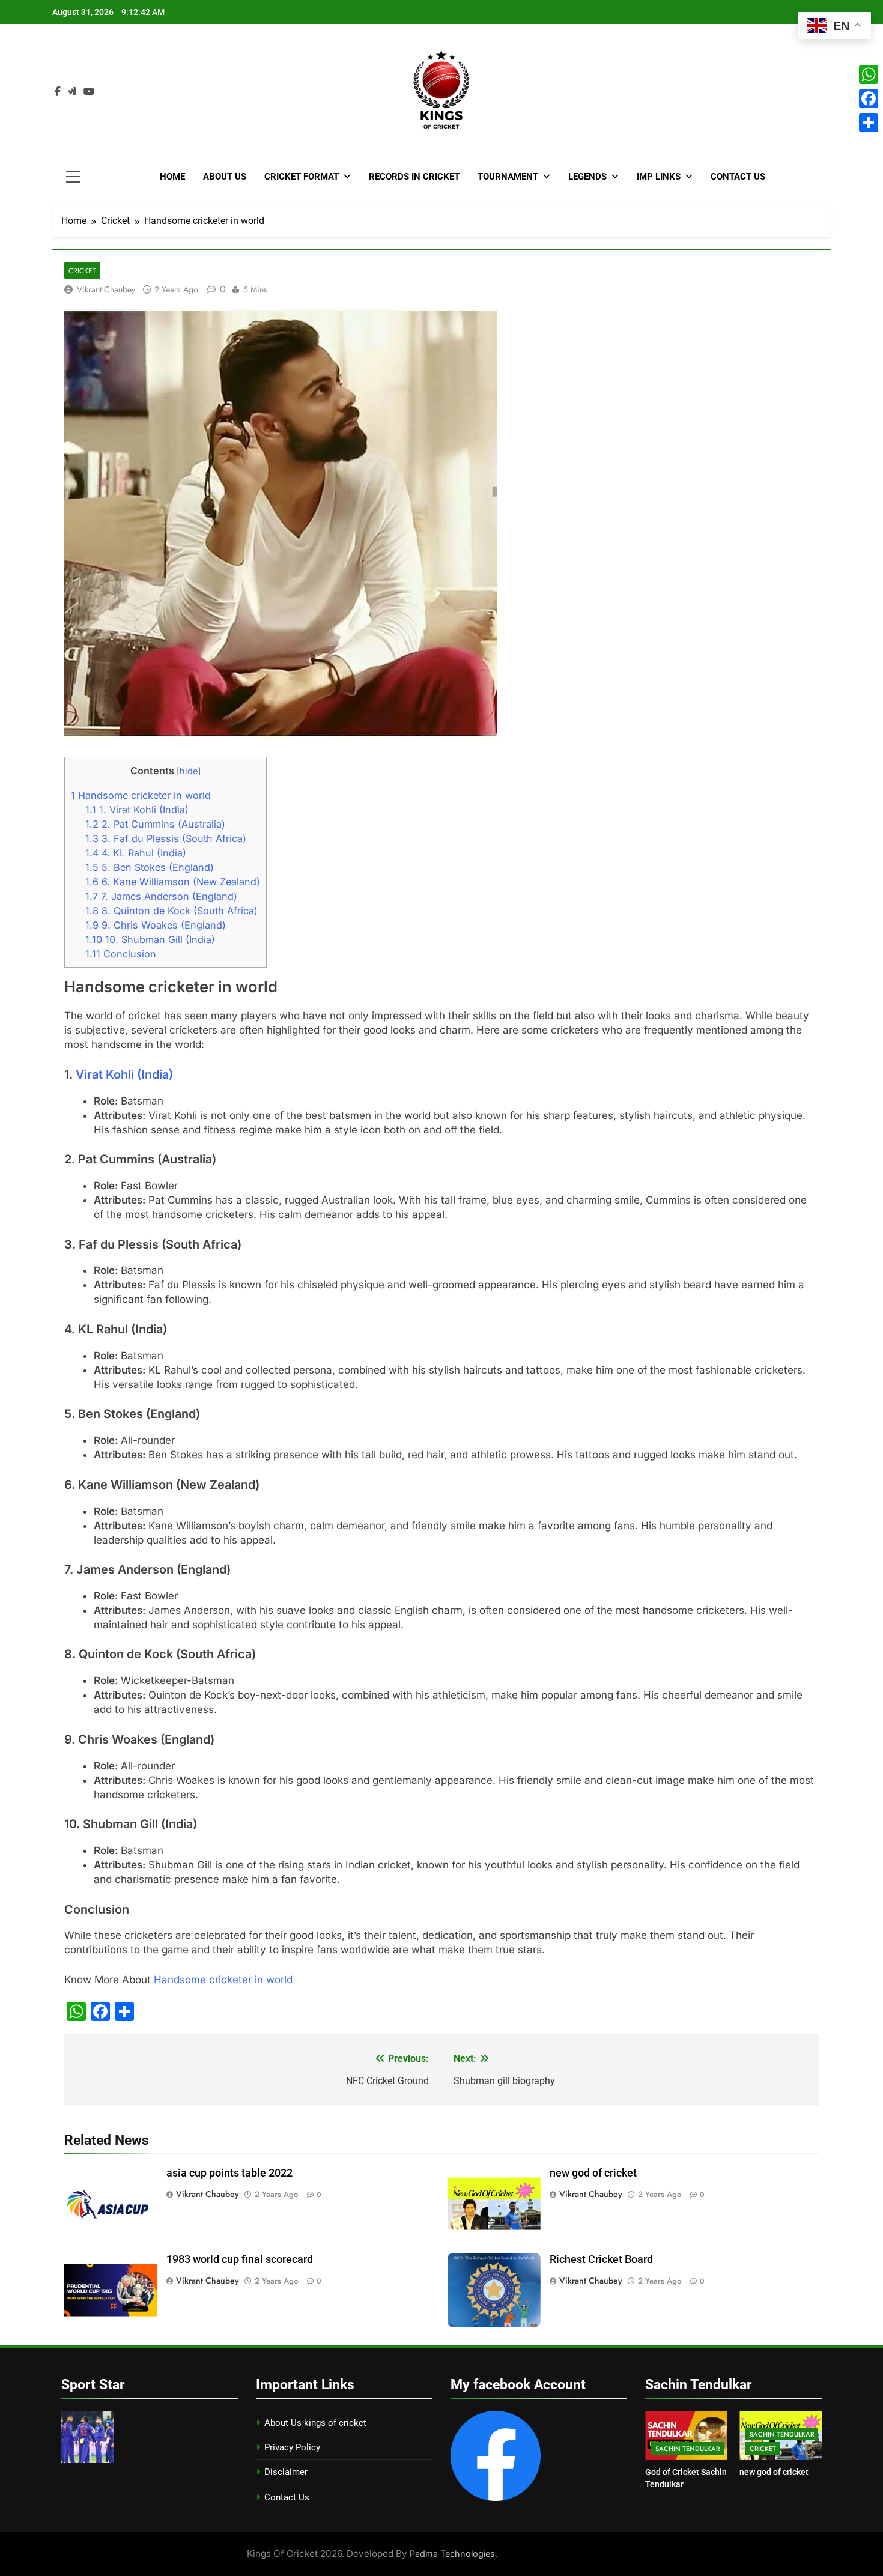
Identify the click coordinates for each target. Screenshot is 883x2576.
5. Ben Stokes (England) (150, 867)
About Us (225, 177)
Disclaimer (286, 2472)
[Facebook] (869, 98)
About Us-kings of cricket (315, 2423)
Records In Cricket (414, 177)
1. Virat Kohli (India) (137, 810)
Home (172, 177)
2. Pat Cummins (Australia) (155, 824)
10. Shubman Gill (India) (150, 939)
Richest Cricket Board (601, 2259)
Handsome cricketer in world (141, 795)
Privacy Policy (292, 2447)
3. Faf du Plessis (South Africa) (166, 838)
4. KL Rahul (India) (136, 853)
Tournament (508, 177)
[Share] (869, 123)
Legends (587, 177)
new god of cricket (593, 2173)
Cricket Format (302, 177)
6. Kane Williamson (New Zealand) (173, 882)
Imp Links (659, 177)
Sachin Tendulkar (687, 2449)
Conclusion (121, 954)
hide (189, 771)
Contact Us (738, 177)
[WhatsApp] (869, 74)
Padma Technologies (452, 2553)
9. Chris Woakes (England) (156, 925)
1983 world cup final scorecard (240, 2259)
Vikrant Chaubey (106, 289)
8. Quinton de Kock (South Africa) (171, 911)
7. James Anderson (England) (161, 896)
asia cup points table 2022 (229, 2173)
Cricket (82, 271)
